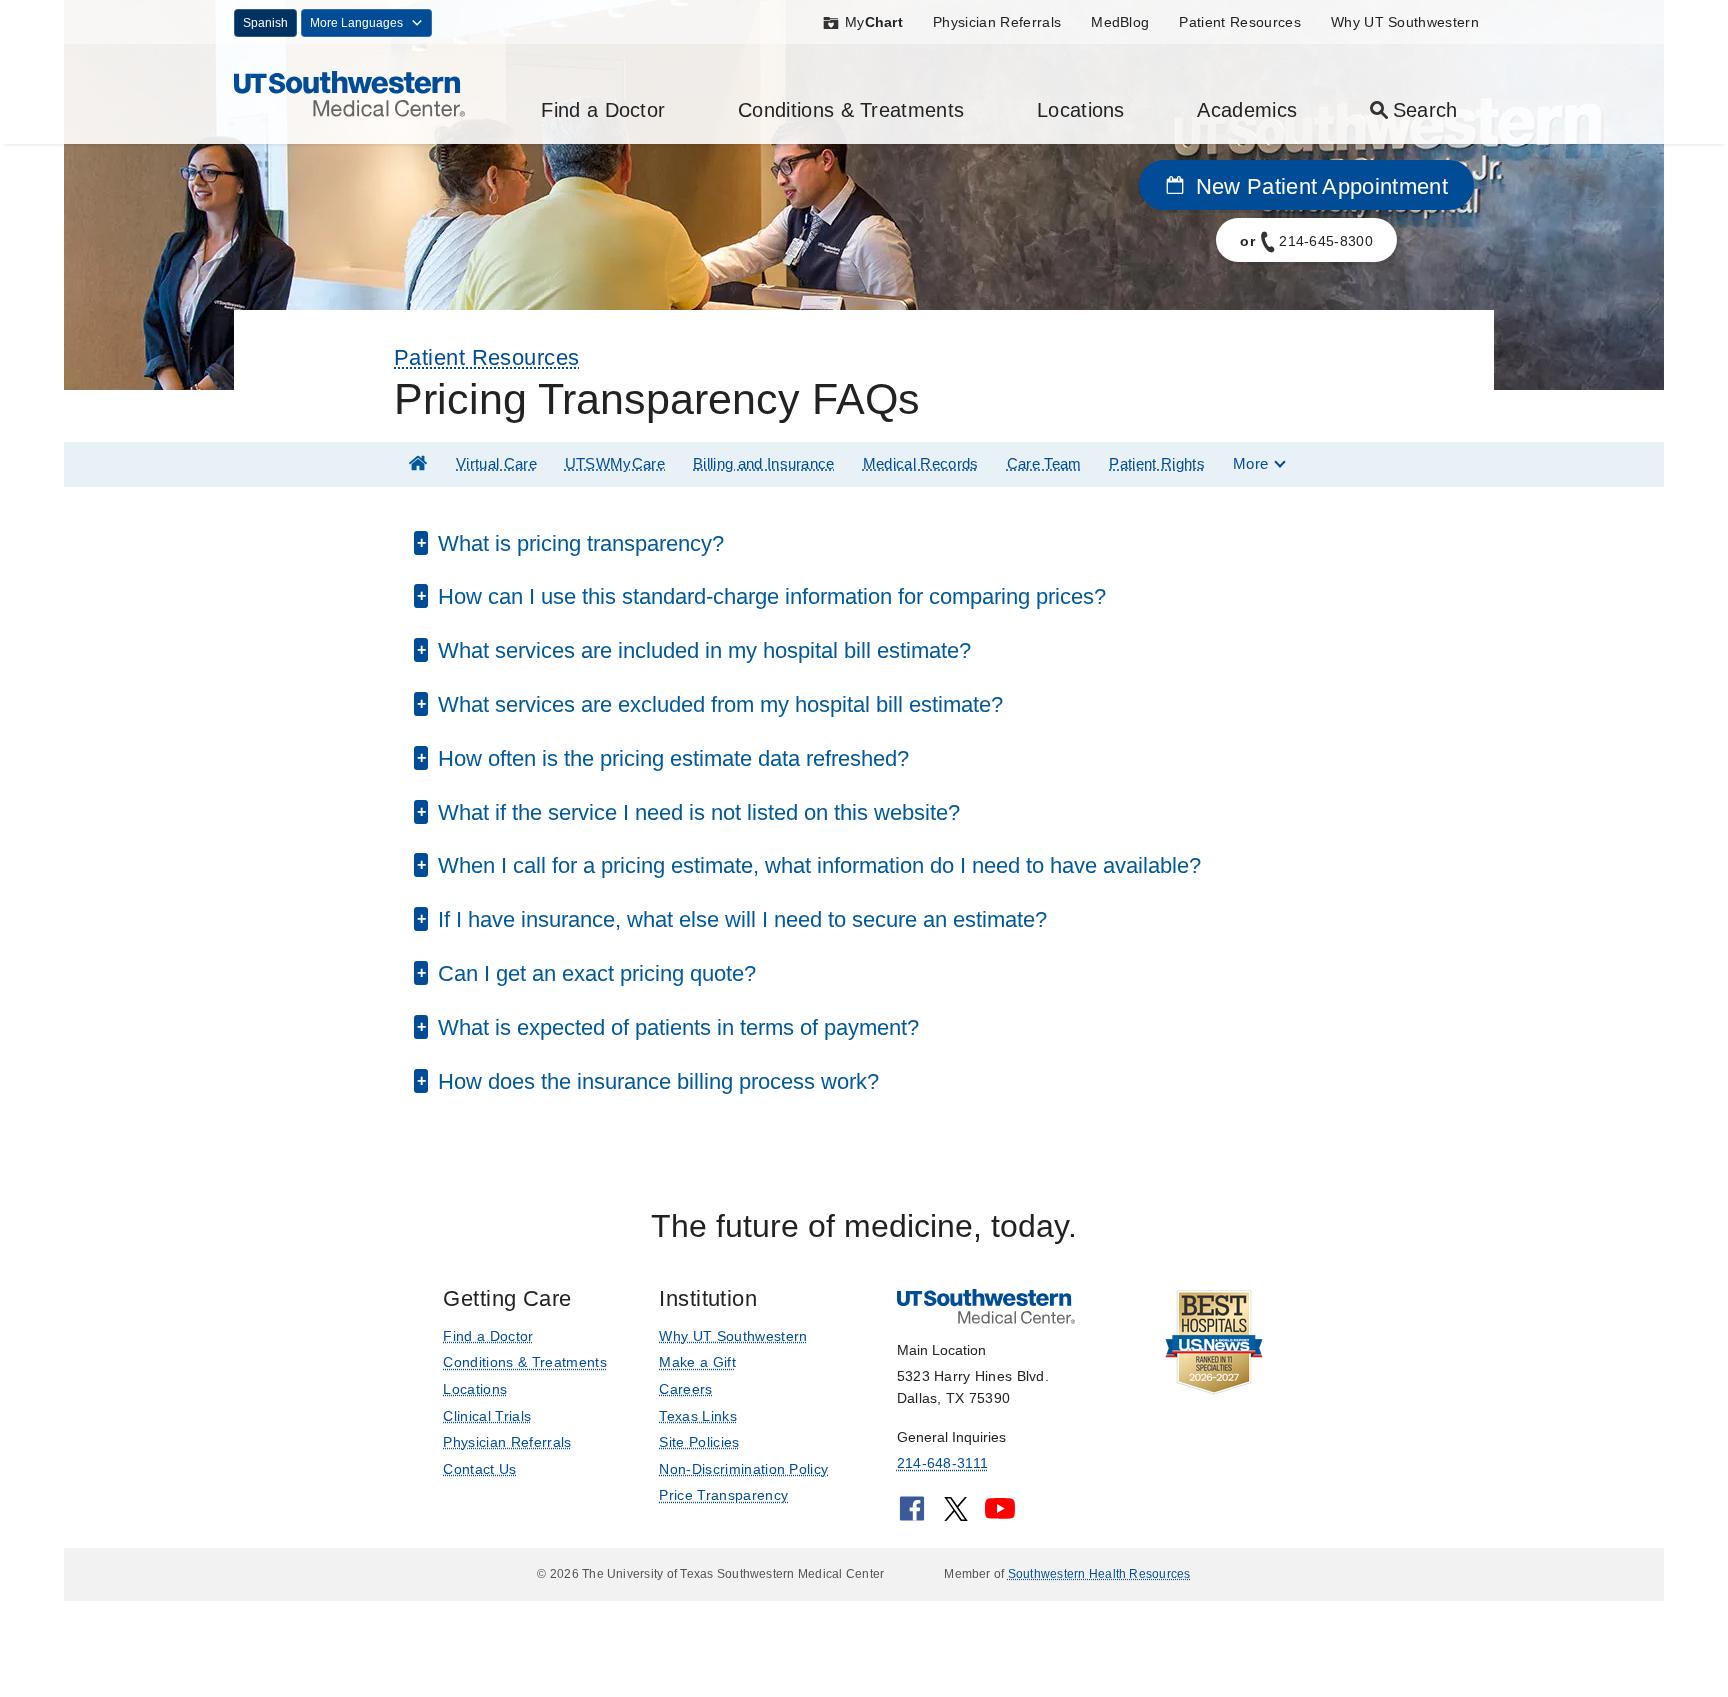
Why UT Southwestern (1405, 22)
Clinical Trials (487, 1416)
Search (1425, 110)
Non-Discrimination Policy (743, 1469)
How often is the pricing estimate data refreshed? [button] (670, 758)
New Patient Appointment (1318, 186)
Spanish (265, 23)
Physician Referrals (997, 22)
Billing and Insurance (764, 463)
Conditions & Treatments (851, 110)
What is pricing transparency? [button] (578, 543)
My (874, 22)
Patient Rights (1156, 463)
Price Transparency (723, 1495)
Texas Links (698, 1416)
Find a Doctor (603, 110)
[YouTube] (1000, 1515)
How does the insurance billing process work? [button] (655, 1081)
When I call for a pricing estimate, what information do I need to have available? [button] (816, 865)
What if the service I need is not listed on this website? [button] (696, 812)
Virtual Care (496, 463)
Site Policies (699, 1442)
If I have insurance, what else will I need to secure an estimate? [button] (739, 919)
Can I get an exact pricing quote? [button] (594, 973)
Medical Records (921, 463)
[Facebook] (912, 1515)
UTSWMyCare (615, 463)
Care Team (1044, 463)
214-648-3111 (942, 1463)
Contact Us (479, 1469)
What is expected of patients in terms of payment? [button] (675, 1027)
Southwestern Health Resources (1099, 1574)
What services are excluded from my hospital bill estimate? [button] (717, 704)
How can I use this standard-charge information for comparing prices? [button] (769, 596)
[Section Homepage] (418, 463)
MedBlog (1120, 22)
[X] (956, 1515)
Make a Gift (697, 1362)
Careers (685, 1389)
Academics (1247, 110)
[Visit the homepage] (349, 92)
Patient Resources (1239, 22)
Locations (1081, 110)
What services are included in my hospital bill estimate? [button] (701, 650)
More (1250, 463)
